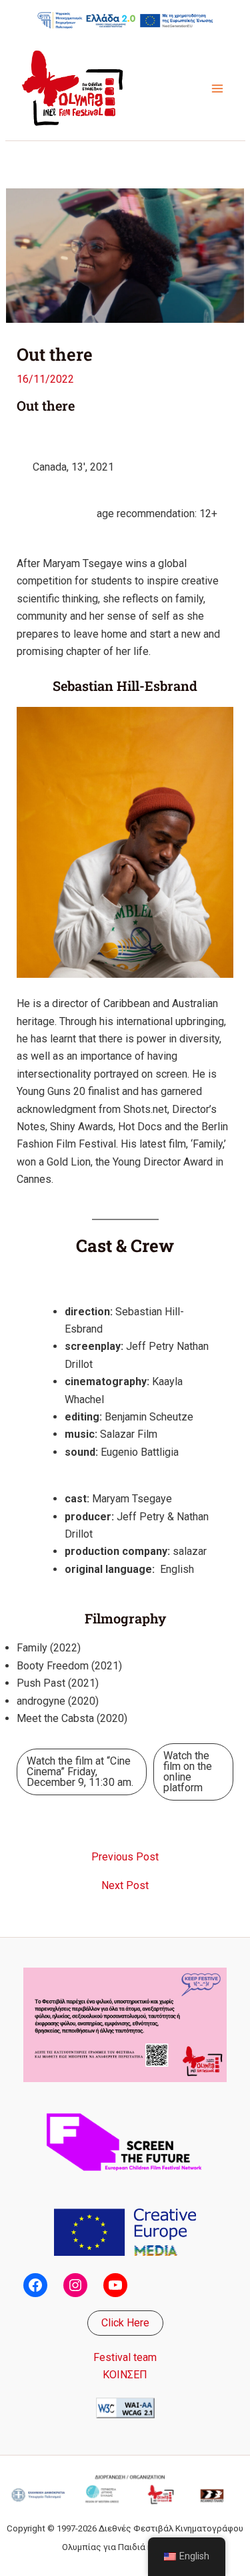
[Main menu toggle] (217, 89)
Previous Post (125, 1857)
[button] (125, 2323)
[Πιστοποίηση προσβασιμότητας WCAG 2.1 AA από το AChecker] (125, 2407)
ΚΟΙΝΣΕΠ (125, 2375)
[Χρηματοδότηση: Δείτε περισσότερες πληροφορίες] (125, 20)
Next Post (125, 1886)
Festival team (125, 2357)
